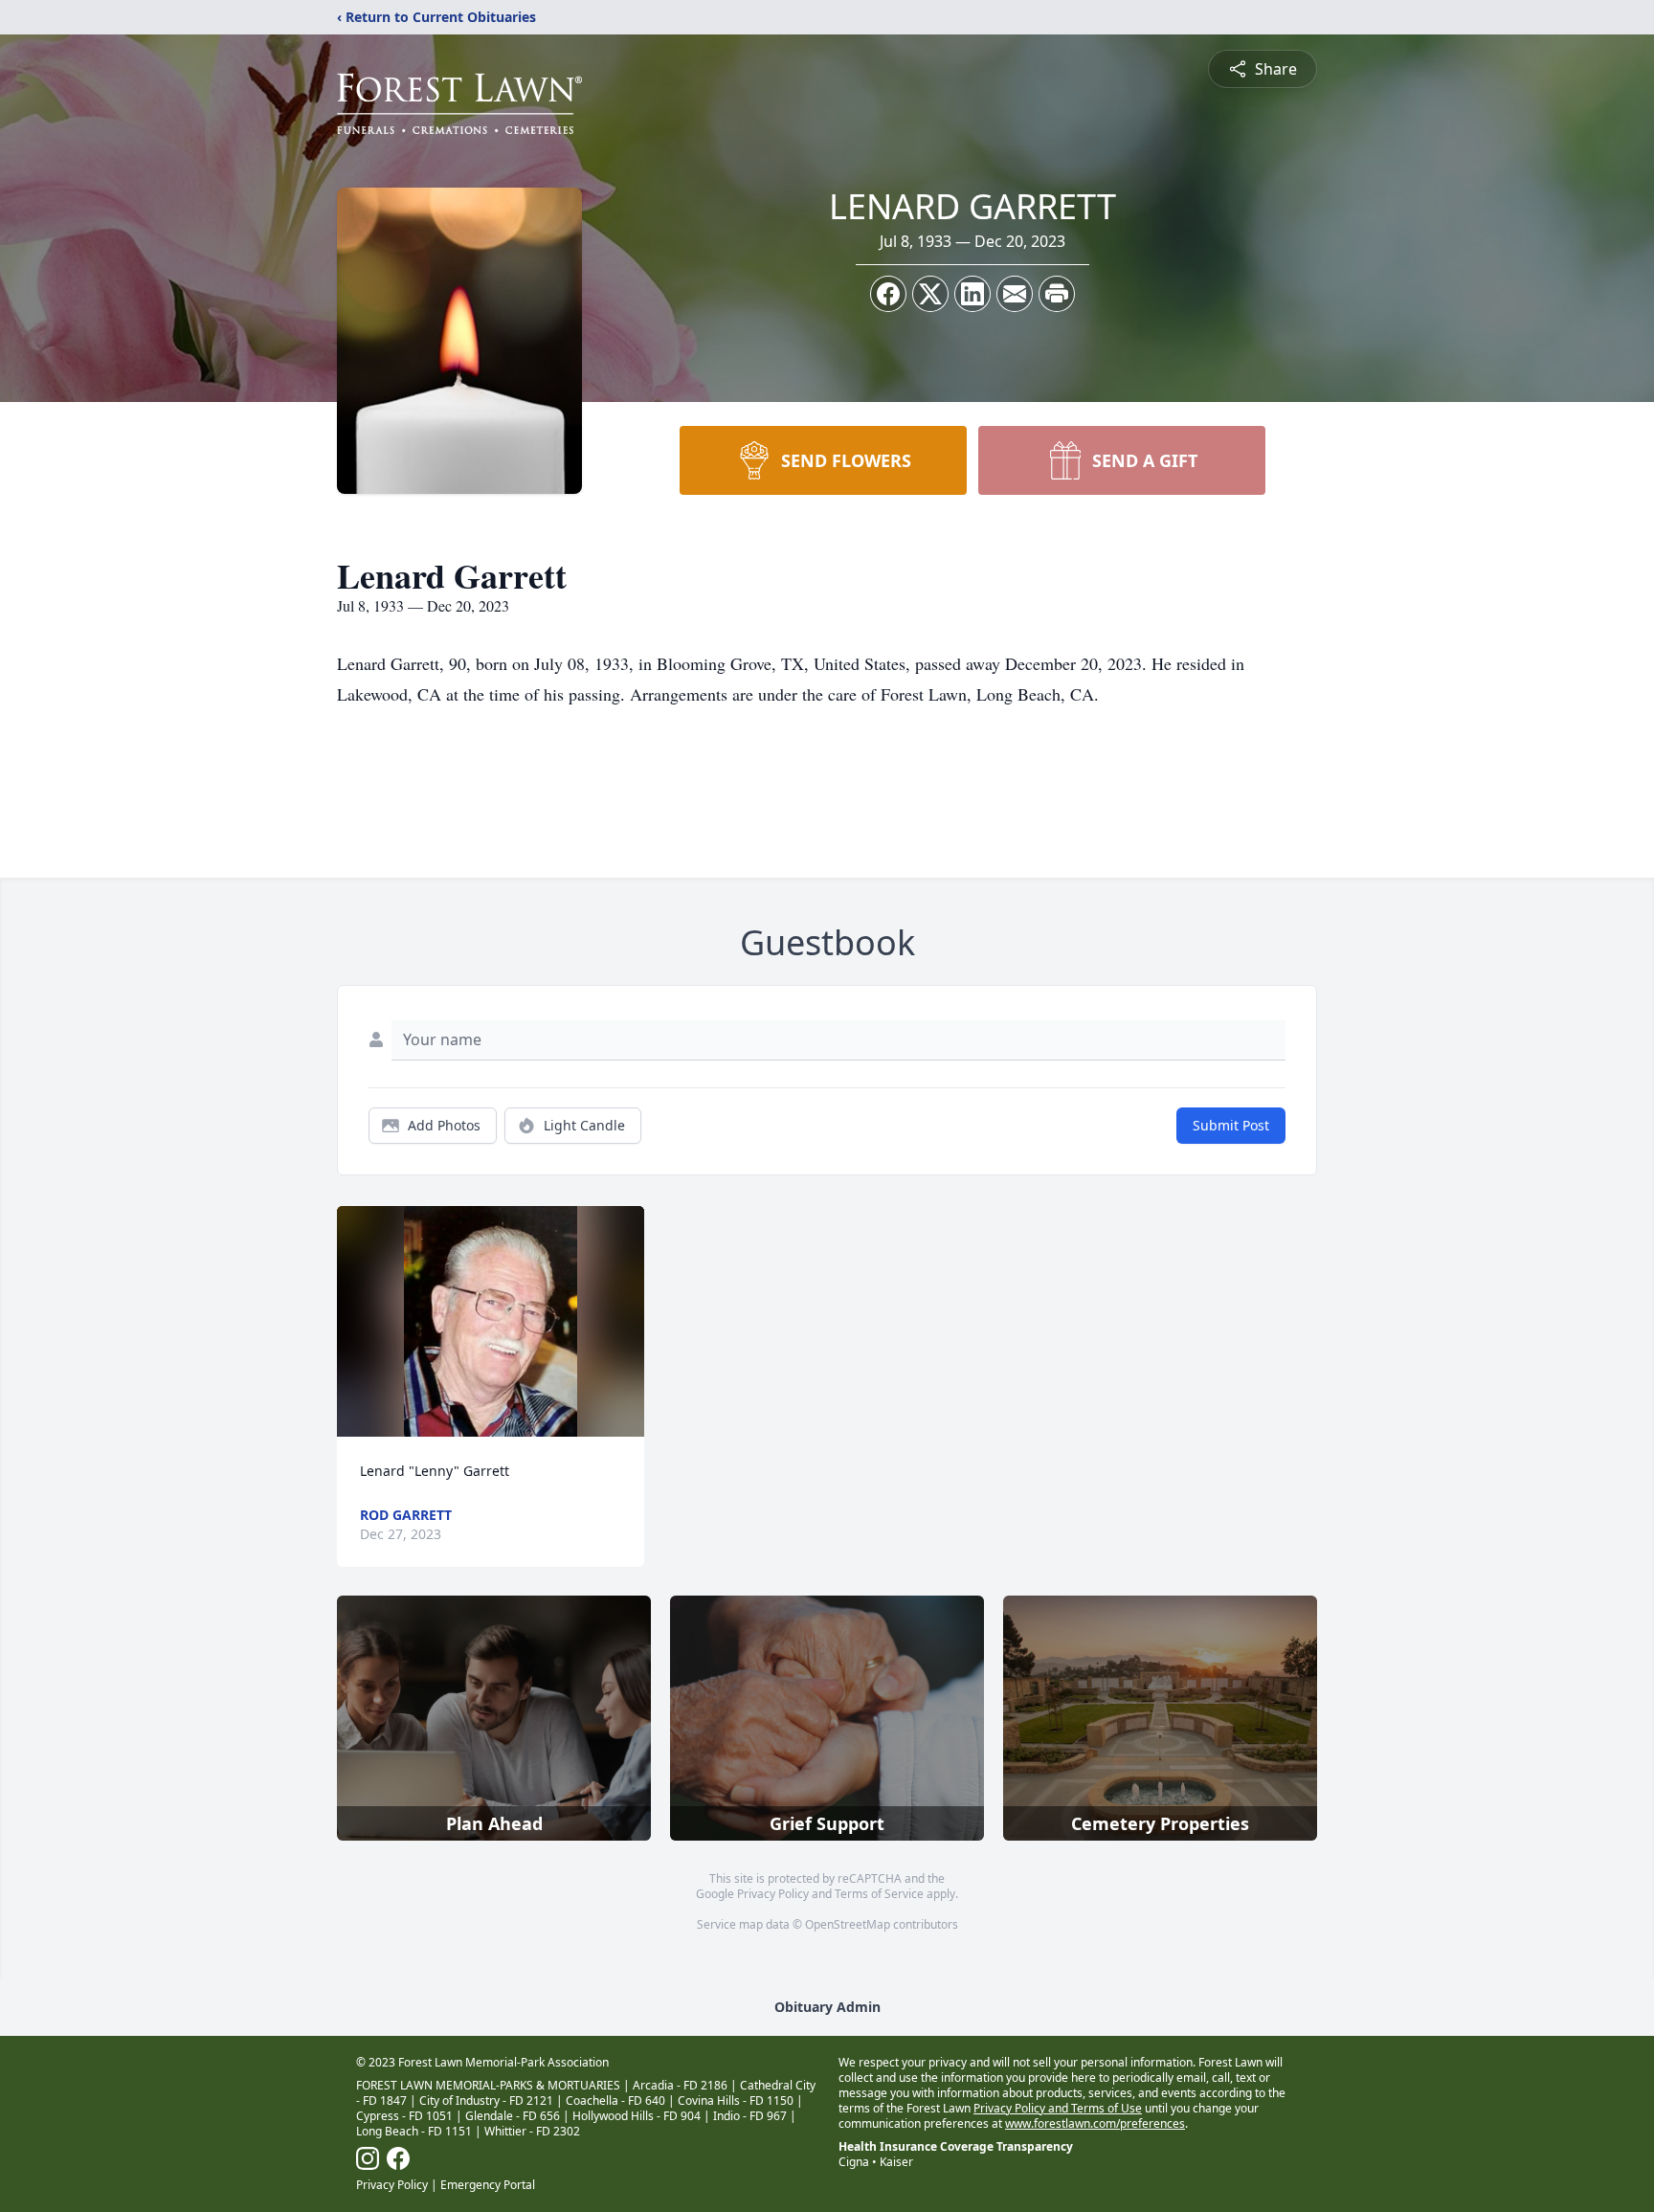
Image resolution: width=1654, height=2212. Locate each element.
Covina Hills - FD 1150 (736, 2100)
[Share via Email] (1015, 294)
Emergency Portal (488, 2185)
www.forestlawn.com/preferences (1095, 2123)
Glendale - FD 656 (513, 2116)
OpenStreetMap (848, 1924)
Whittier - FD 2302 (532, 2131)
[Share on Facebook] (888, 294)
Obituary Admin (827, 2007)
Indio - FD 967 (750, 2116)
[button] (491, 1321)
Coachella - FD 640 (615, 2100)
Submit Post (1231, 1125)
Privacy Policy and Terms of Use (1058, 2108)
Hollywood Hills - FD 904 (637, 2116)
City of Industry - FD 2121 (486, 2100)
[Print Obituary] (1057, 294)
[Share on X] (930, 294)
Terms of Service (879, 1894)
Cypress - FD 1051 (404, 2116)
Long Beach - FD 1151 (414, 2131)
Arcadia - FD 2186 (680, 2085)
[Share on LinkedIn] (972, 294)
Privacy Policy (773, 1894)
